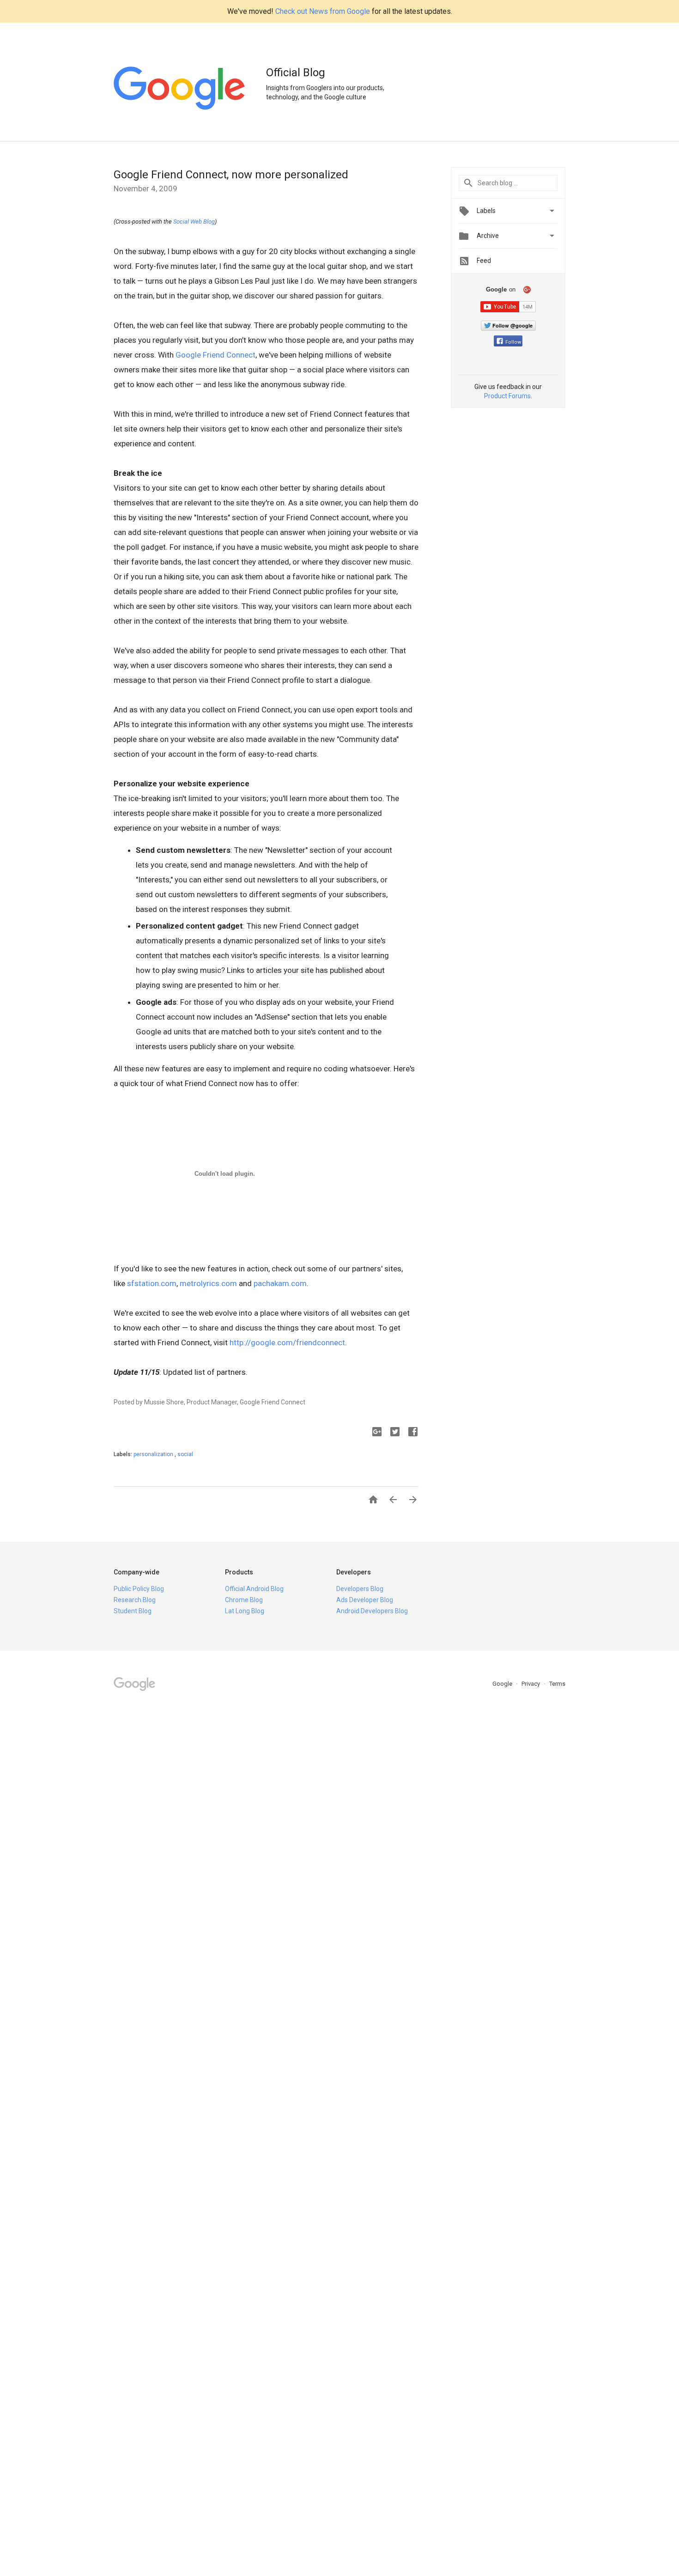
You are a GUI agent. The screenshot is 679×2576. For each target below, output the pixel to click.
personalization (154, 1454)
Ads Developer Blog (365, 1600)
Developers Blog (360, 1589)
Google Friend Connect (215, 355)
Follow (513, 342)
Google (503, 1684)
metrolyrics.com (208, 1283)
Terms (557, 1684)
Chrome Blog (244, 1600)
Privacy (531, 1684)
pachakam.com (280, 1283)
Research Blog (135, 1600)
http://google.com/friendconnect (287, 1343)
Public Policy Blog (139, 1589)
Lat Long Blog (245, 1611)
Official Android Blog (254, 1589)
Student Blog (133, 1611)
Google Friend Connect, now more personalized (231, 175)
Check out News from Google (323, 11)
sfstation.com (152, 1283)
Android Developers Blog (372, 1611)
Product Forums (507, 396)
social (185, 1454)
